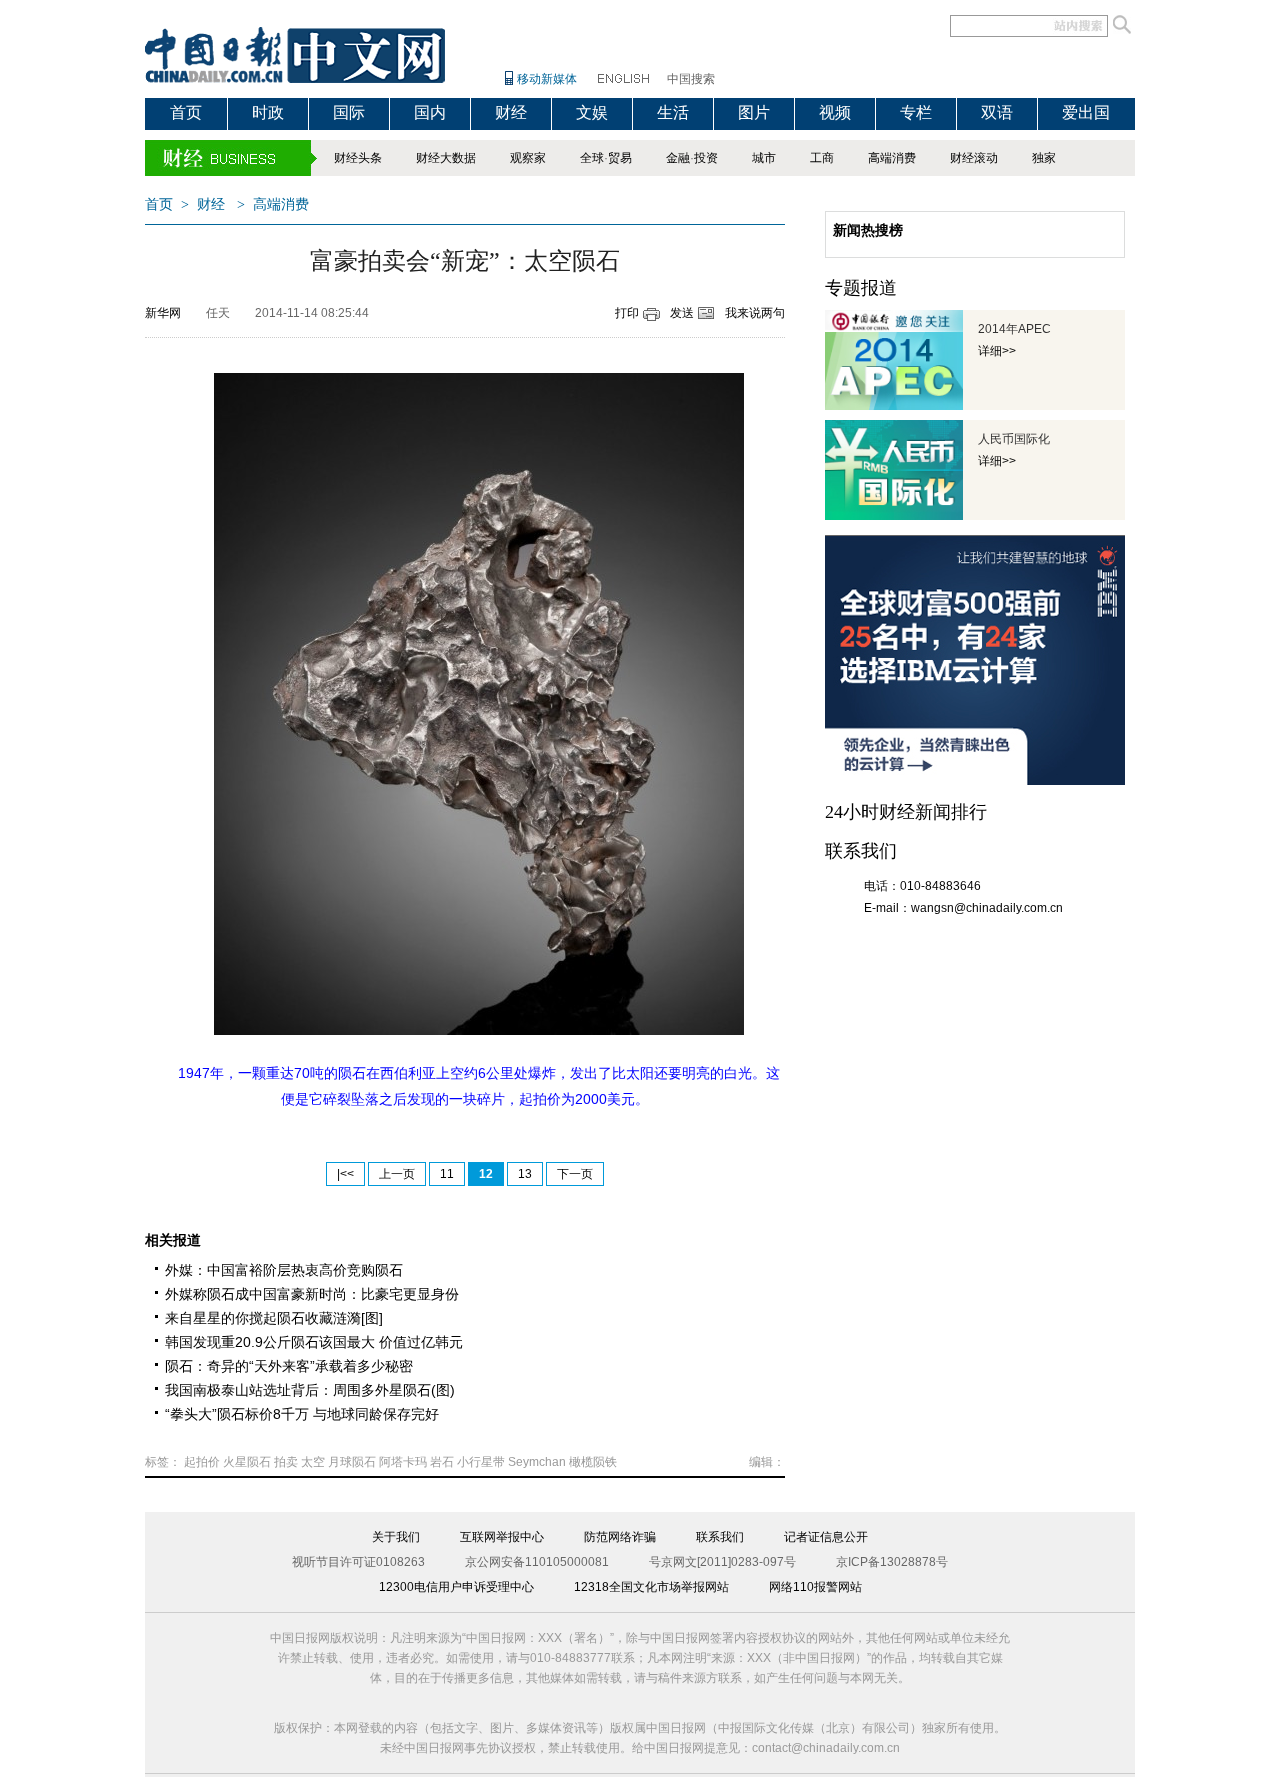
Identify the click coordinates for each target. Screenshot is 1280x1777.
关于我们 (396, 1537)
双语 (997, 112)
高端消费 (892, 158)
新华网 (163, 313)
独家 (1044, 158)
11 (447, 1174)
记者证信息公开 (826, 1537)
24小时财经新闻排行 (906, 812)
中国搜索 (691, 79)
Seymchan (537, 1462)
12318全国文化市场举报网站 (651, 1587)
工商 (822, 158)
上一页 (397, 1174)
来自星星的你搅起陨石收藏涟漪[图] (274, 1318)
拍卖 (286, 1462)
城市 (764, 158)
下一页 (575, 1174)
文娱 (592, 112)
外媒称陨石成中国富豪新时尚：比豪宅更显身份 (312, 1294)
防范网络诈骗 (620, 1537)
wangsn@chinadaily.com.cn (987, 908)
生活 (673, 112)
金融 (678, 158)
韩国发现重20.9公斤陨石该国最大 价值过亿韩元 (314, 1342)
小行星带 (481, 1462)
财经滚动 (974, 158)
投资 (706, 158)
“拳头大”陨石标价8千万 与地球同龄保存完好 (302, 1414)
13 (525, 1174)
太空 (313, 1462)
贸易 (620, 158)
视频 (835, 112)
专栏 (916, 112)
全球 (592, 158)
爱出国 (1086, 112)
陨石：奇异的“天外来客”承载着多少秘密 (289, 1366)
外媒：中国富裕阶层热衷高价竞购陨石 (284, 1270)
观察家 (528, 158)
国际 (349, 112)
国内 (430, 112)
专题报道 (861, 288)
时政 (268, 112)
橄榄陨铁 (593, 1462)
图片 (754, 112)
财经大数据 (446, 158)
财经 (511, 112)
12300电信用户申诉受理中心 (456, 1587)
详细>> (997, 351)
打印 (627, 313)
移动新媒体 (547, 79)
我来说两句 (755, 313)
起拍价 (202, 1462)
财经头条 (358, 158)
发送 (682, 313)
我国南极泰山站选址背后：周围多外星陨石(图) (310, 1390)
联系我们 (720, 1537)
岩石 (442, 1462)
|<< (345, 1174)
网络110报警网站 (815, 1587)
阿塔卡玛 (403, 1462)
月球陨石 (352, 1462)
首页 (186, 112)
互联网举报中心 (502, 1537)
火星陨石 (247, 1462)
